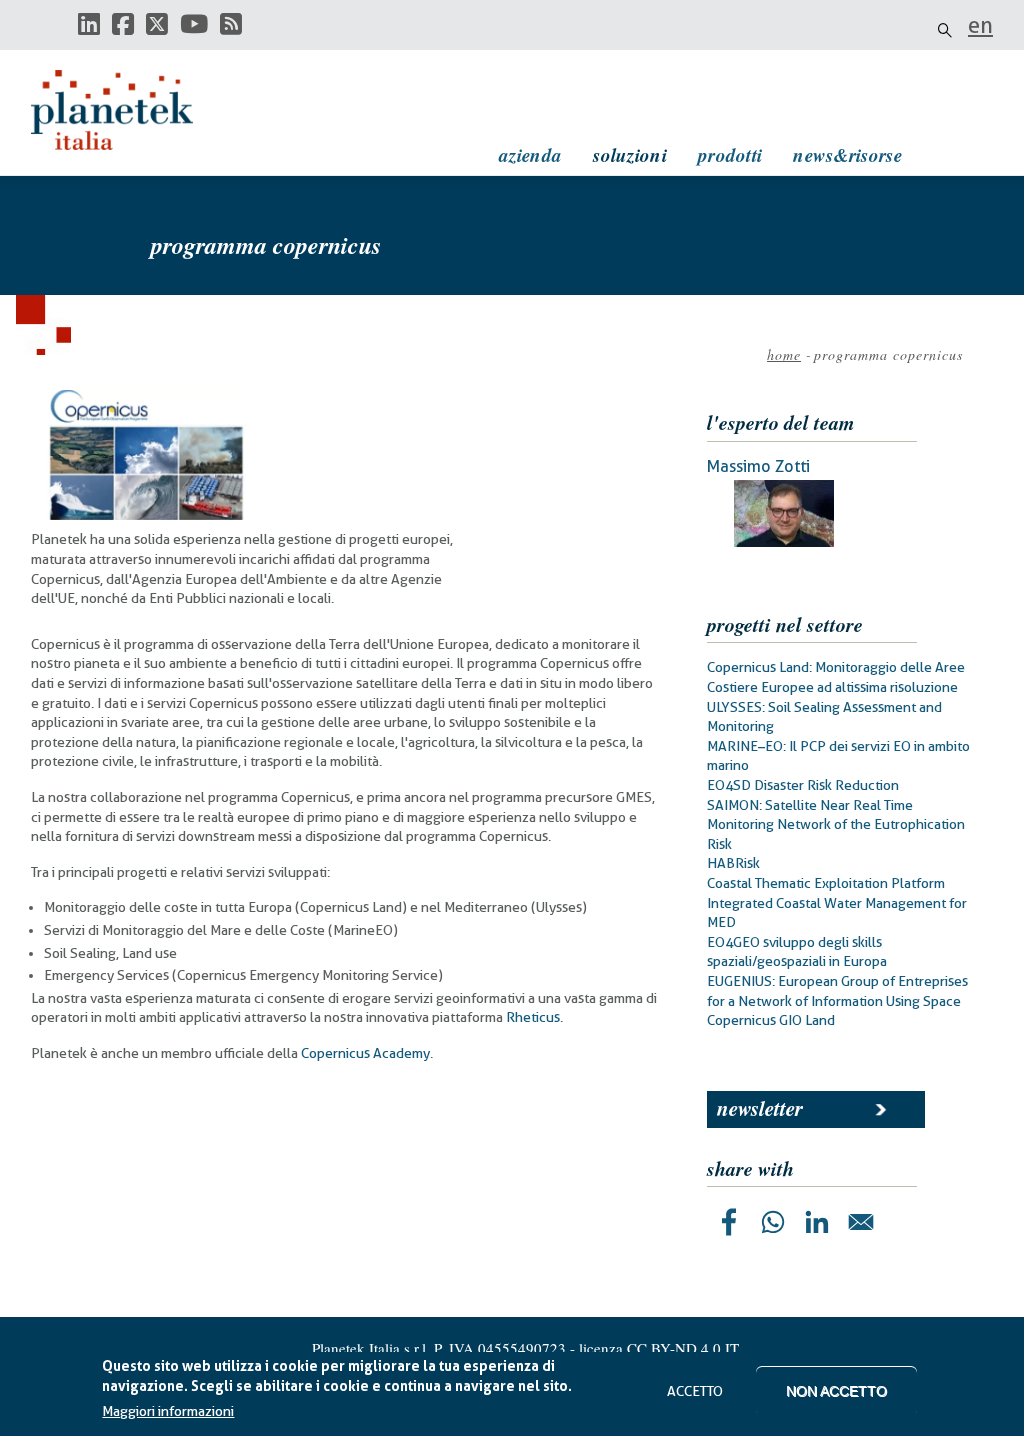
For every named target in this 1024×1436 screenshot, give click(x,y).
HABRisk (733, 863)
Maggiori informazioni (168, 1411)
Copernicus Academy (365, 1053)
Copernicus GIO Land (771, 1020)
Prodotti (730, 154)
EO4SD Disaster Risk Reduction (803, 785)
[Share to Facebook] (729, 1222)
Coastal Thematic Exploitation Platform (826, 883)
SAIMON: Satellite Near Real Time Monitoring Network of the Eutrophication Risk (836, 824)
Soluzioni (630, 154)
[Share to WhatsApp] (773, 1222)
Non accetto (836, 1391)
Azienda (530, 154)
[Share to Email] (861, 1222)
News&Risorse (847, 154)
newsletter (760, 1108)
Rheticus (533, 1017)
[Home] (131, 110)
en (980, 25)
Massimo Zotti (758, 466)
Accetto (695, 1391)
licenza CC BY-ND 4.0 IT (659, 1348)
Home (784, 354)
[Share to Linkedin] (817, 1222)
